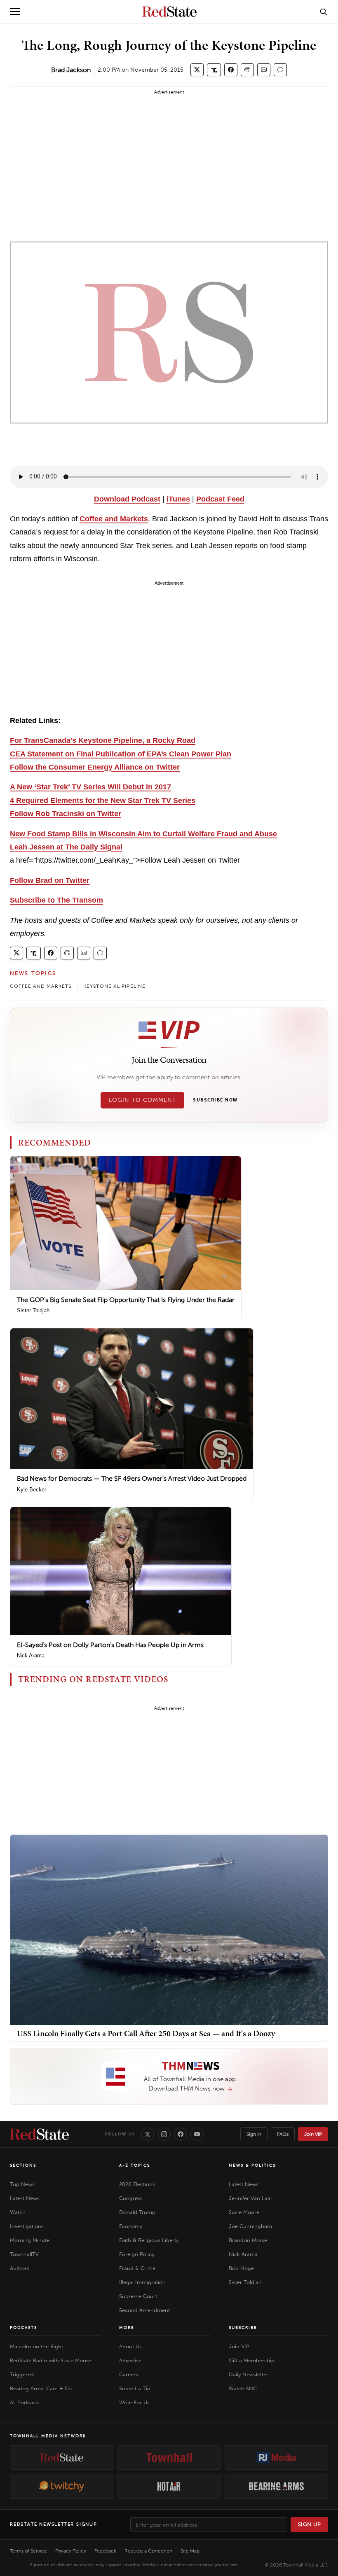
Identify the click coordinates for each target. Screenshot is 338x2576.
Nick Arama (31, 1655)
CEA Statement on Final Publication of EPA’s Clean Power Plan (121, 754)
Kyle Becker (32, 1490)
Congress (131, 2198)
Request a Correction (148, 2551)
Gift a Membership (252, 2360)
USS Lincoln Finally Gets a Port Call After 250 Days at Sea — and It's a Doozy (146, 2033)
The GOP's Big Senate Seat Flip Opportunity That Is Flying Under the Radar (126, 1300)
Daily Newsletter (249, 2374)
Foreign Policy (137, 2254)
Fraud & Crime (137, 2268)
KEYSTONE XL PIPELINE (115, 986)
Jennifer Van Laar (251, 2198)
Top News (22, 2184)
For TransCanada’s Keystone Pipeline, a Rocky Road (103, 740)
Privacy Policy (71, 2551)
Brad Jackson (71, 70)
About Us (130, 2346)
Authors (20, 2268)
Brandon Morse (248, 2240)
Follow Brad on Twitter (50, 880)
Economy (131, 2226)
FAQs (283, 2134)
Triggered (22, 2374)
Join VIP (313, 2134)
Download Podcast (127, 499)
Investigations (27, 2226)
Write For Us (134, 2402)
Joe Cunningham (250, 2226)
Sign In (254, 2134)
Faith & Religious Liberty (149, 2240)
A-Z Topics (135, 2165)
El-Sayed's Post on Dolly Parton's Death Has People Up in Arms (110, 1645)
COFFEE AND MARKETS (41, 986)
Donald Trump (137, 2212)
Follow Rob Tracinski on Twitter (66, 814)
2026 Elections (137, 2184)
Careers (129, 2374)
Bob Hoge (241, 2268)
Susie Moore (244, 2212)
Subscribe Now (215, 1100)
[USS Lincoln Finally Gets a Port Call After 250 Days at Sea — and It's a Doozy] (169, 1929)
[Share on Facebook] (231, 70)
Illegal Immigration (142, 2282)
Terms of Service (28, 2551)
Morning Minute (30, 2240)
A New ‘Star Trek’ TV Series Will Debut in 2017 (90, 787)
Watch (18, 2212)
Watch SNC (243, 2388)
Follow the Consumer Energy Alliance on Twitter (95, 767)
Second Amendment (144, 2310)
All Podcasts (25, 2402)
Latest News (25, 2198)
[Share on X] (197, 70)
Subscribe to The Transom (56, 900)
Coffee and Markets (114, 519)
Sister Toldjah (33, 1310)
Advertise (130, 2360)
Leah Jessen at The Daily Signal (66, 847)
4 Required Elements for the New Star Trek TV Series (103, 800)
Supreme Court (138, 2296)
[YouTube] (197, 2134)
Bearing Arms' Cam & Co (41, 2388)
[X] (148, 2134)
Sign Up (310, 2524)
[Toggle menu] (15, 12)
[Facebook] (181, 2134)
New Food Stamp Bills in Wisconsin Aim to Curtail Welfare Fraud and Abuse (143, 834)
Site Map (190, 2551)
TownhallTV (24, 2254)
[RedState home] (39, 2134)
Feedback (105, 2551)
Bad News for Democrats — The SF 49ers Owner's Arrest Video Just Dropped (132, 1478)
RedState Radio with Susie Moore (50, 2360)
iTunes (178, 499)
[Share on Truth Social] (214, 70)
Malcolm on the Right (36, 2346)
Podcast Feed (220, 499)
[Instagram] (164, 2134)
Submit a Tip (135, 2388)
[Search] (324, 12)
